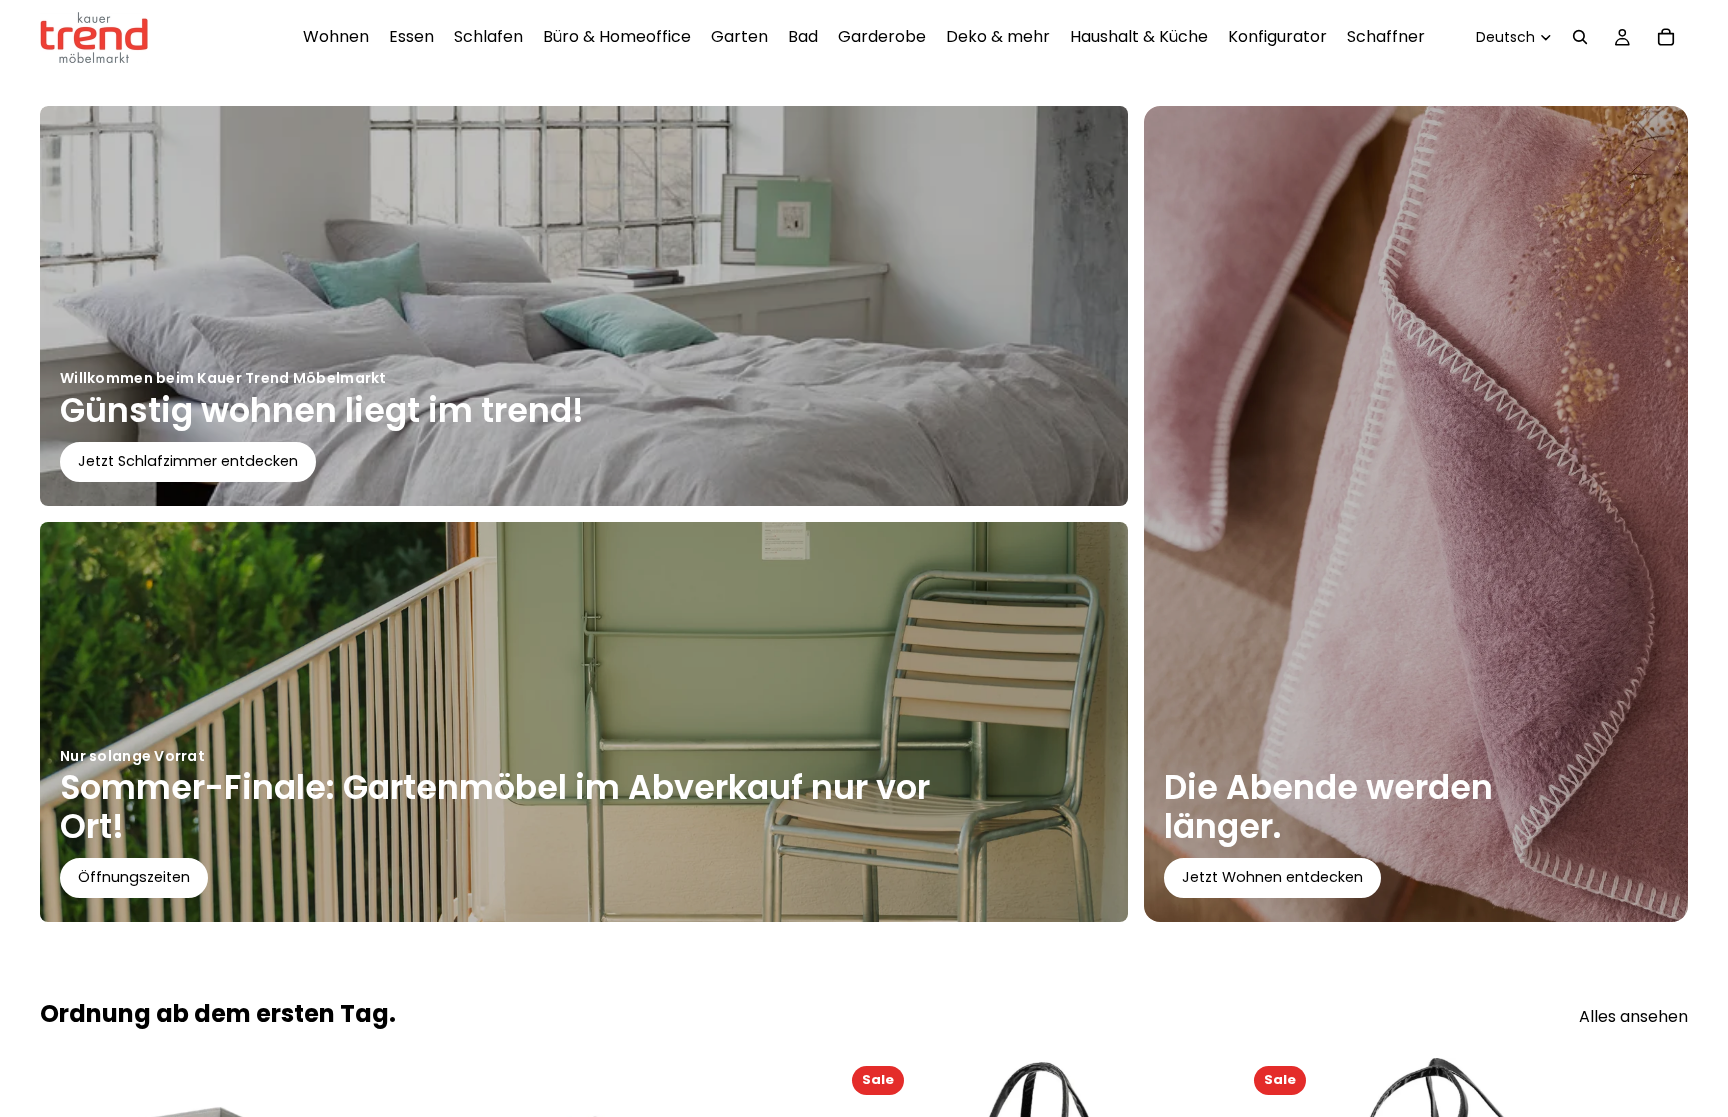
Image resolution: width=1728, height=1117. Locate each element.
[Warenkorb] (1666, 37)
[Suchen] (1580, 37)
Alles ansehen (1633, 1016)
